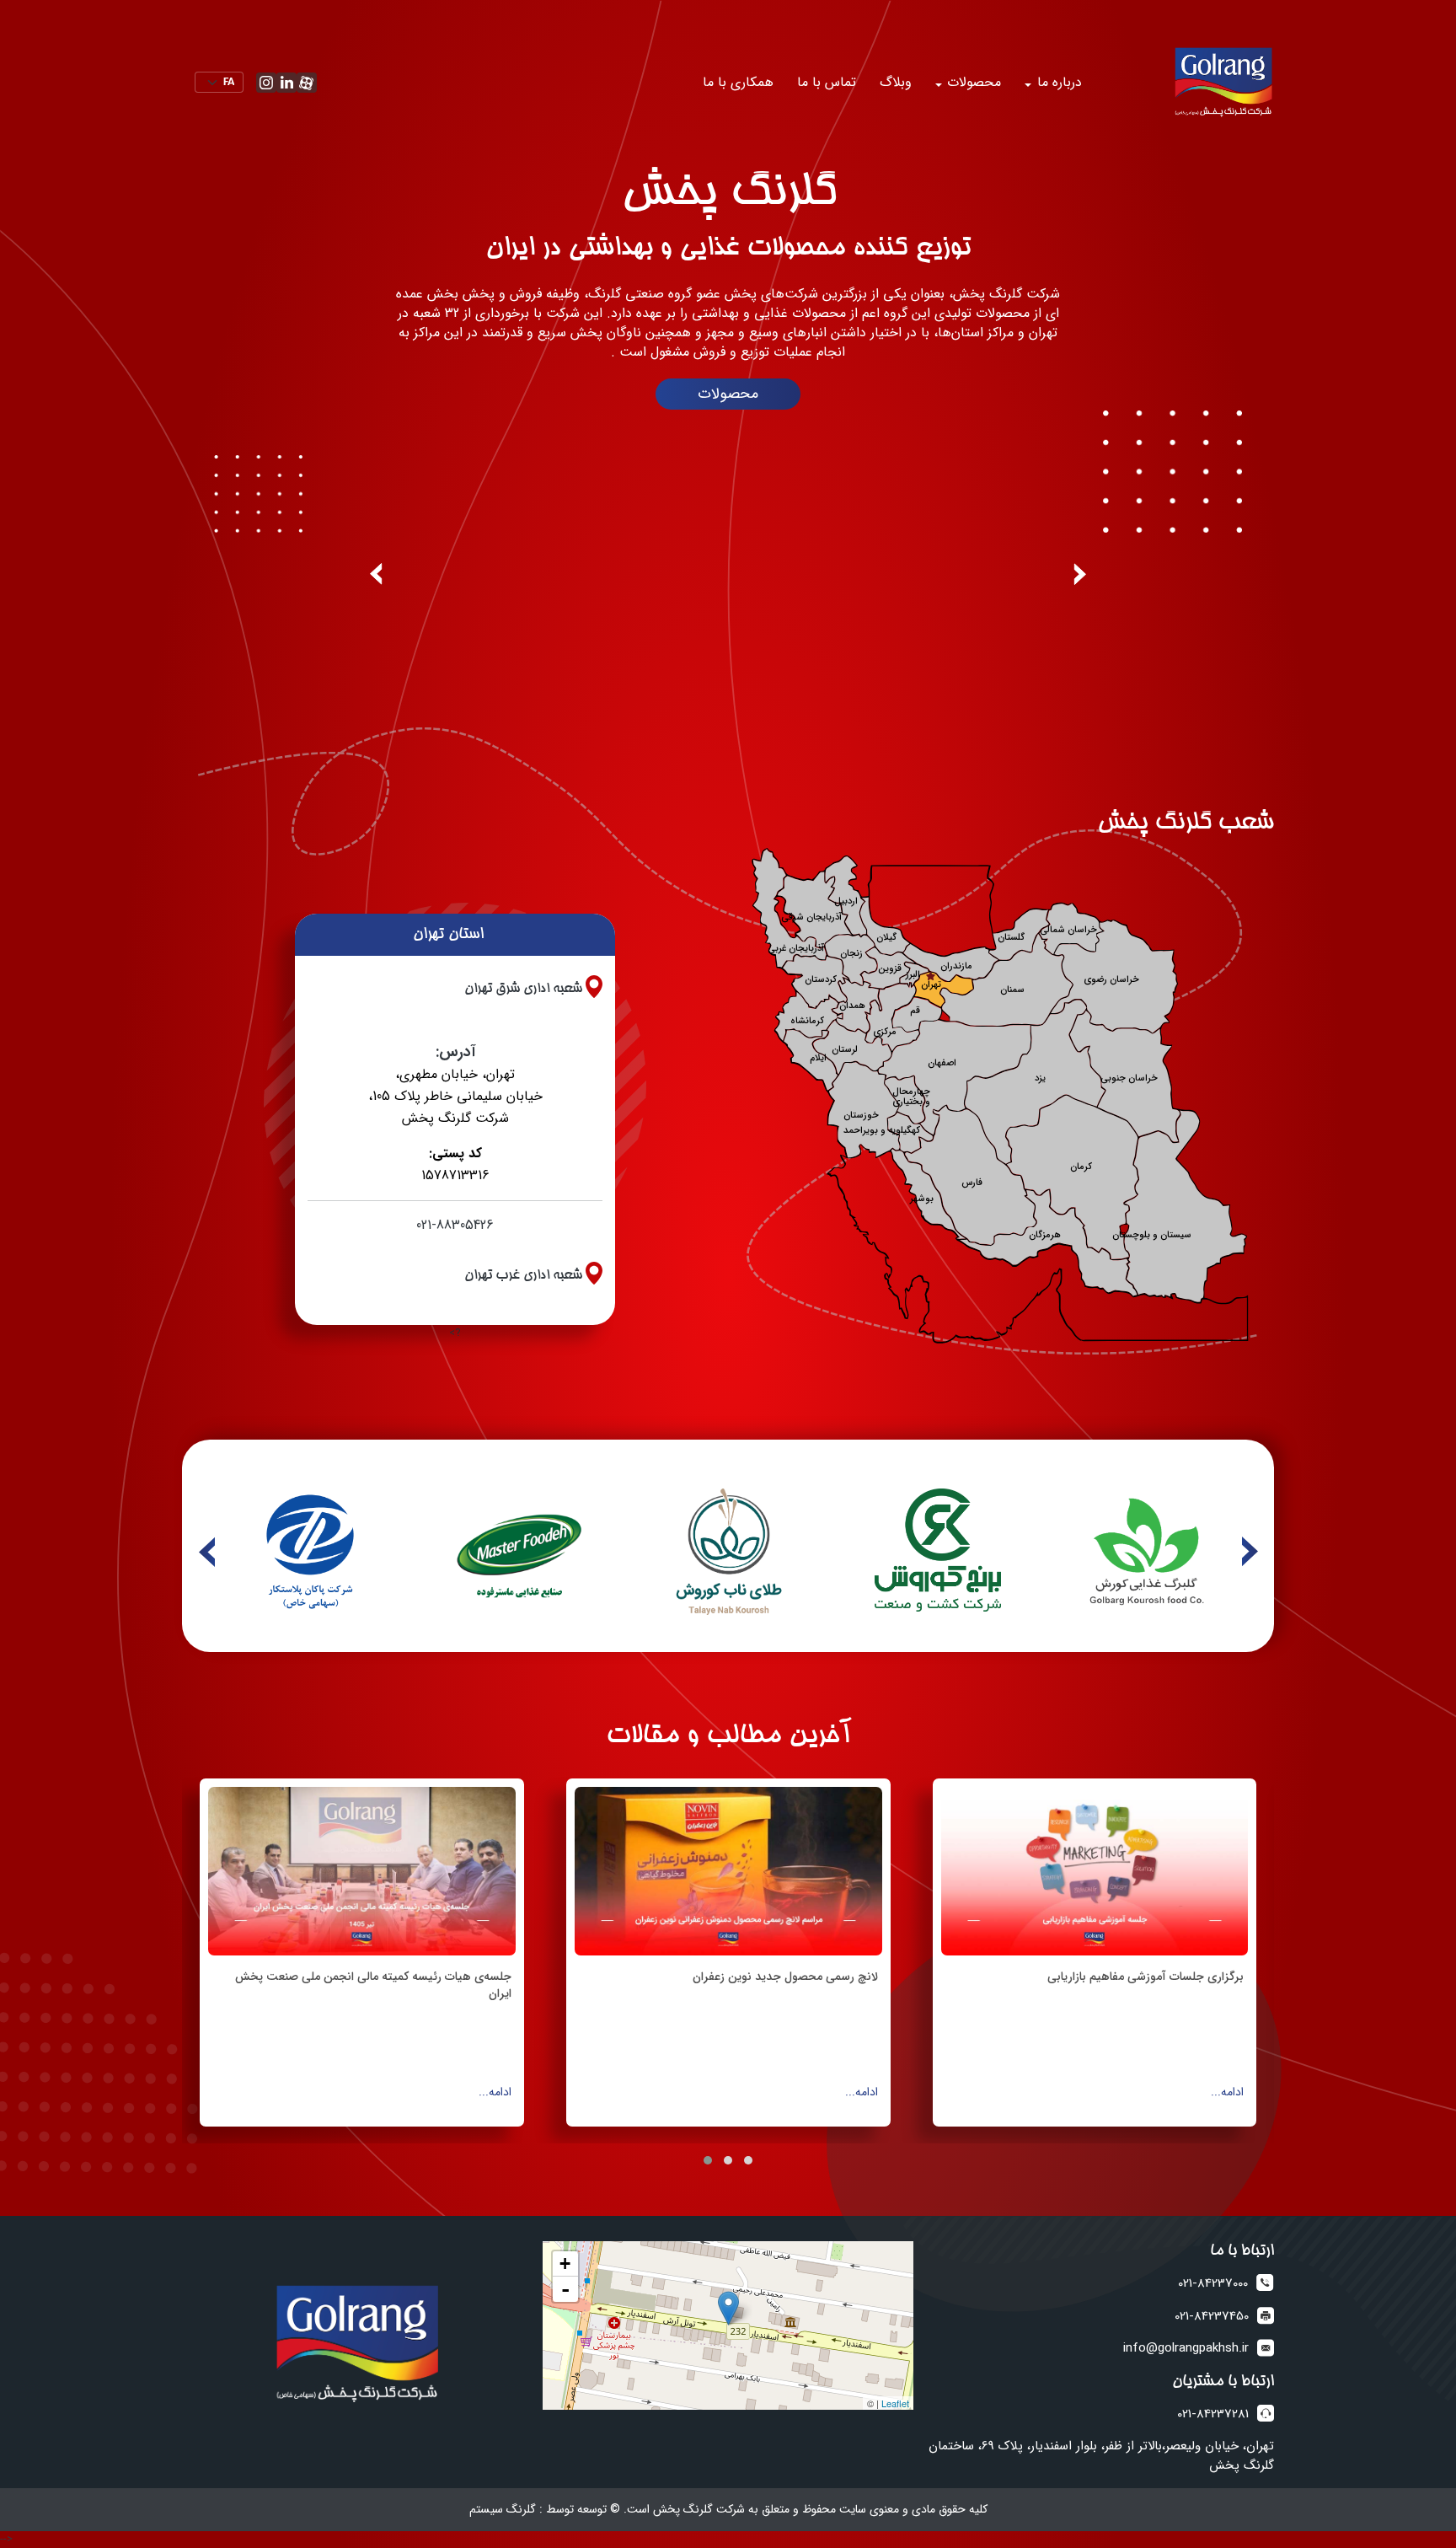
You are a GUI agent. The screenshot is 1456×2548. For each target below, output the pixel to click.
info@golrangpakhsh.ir (1186, 2349)
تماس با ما (827, 82)
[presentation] (1080, 574)
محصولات (728, 394)
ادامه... (1227, 2092)
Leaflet (895, 2403)
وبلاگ (896, 82)
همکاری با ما (738, 82)
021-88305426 (455, 1225)
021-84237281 (1213, 2414)
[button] (748, 2160)
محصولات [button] (972, 82)
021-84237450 (1212, 2317)
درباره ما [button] (1057, 82)
